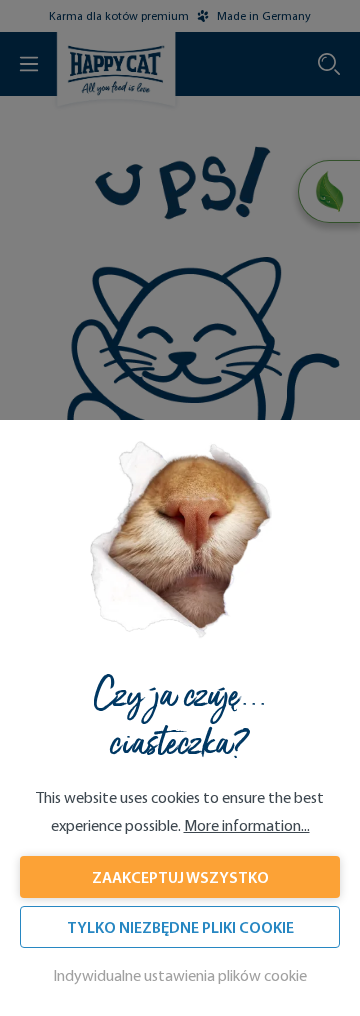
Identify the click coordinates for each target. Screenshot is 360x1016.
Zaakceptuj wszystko (180, 877)
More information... (247, 825)
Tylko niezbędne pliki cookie (180, 927)
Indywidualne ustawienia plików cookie (180, 975)
